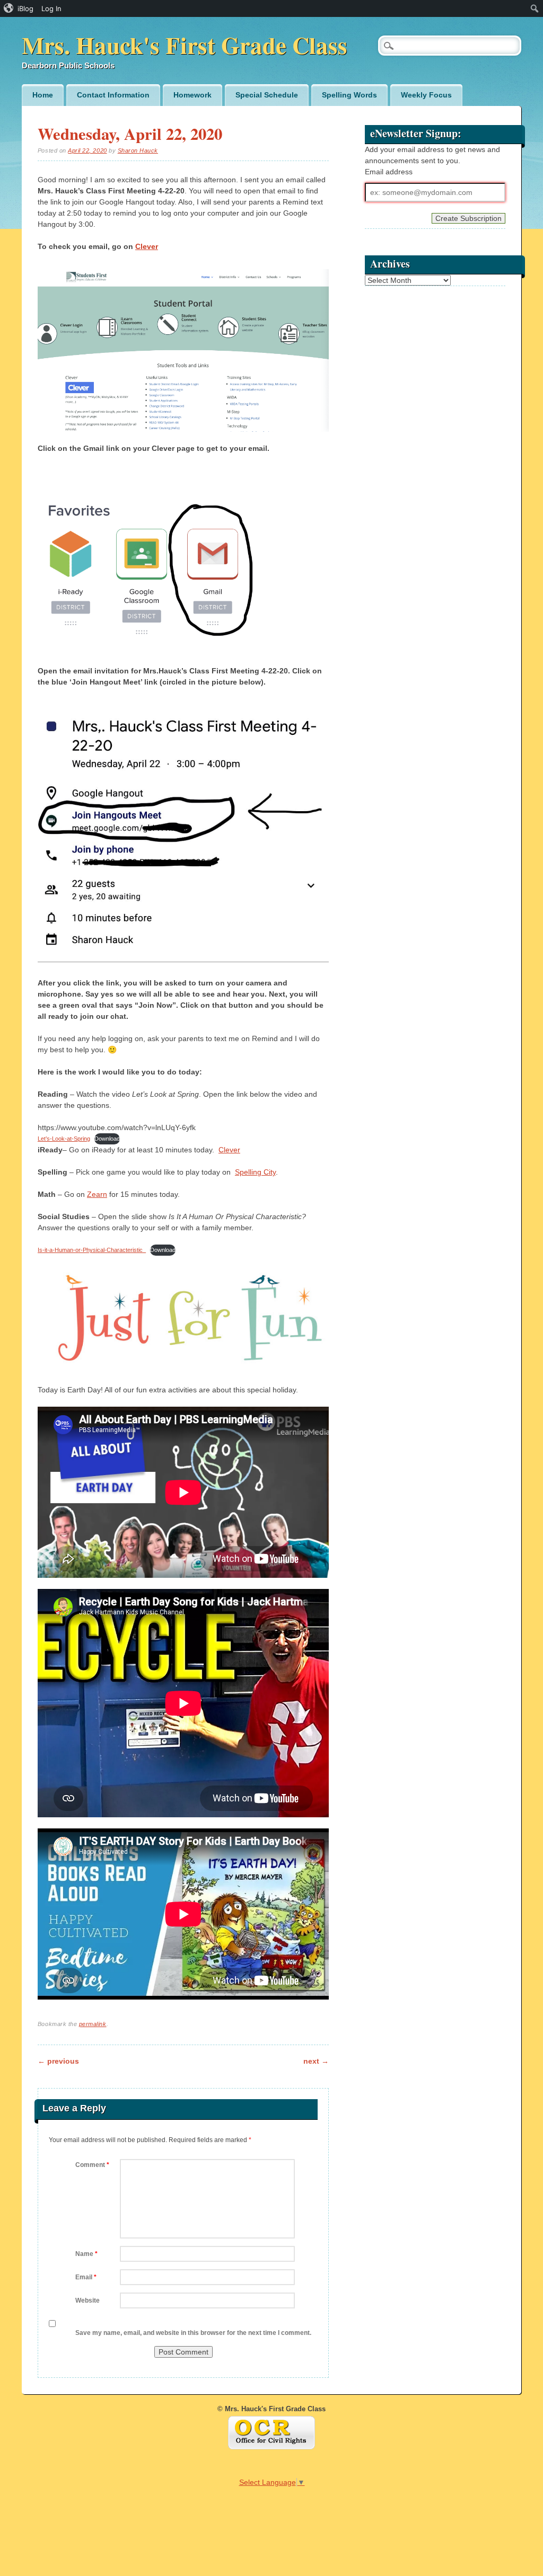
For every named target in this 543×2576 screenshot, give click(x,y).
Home (43, 95)
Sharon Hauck (138, 150)
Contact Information (113, 95)
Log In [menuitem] (51, 8)
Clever (147, 246)
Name (86, 2254)
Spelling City (255, 1172)
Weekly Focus (426, 95)
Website (87, 2300)
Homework (192, 95)
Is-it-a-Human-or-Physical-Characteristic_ (92, 1250)
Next (316, 2061)
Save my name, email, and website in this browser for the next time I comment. (193, 2333)
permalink (93, 2024)
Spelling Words (349, 95)
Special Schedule (267, 95)
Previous (58, 2061)
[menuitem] (19, 8)
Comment (92, 2165)
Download (107, 1139)
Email (86, 2277)
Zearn (97, 1194)
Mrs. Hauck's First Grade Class (185, 45)
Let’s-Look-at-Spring (64, 1139)
